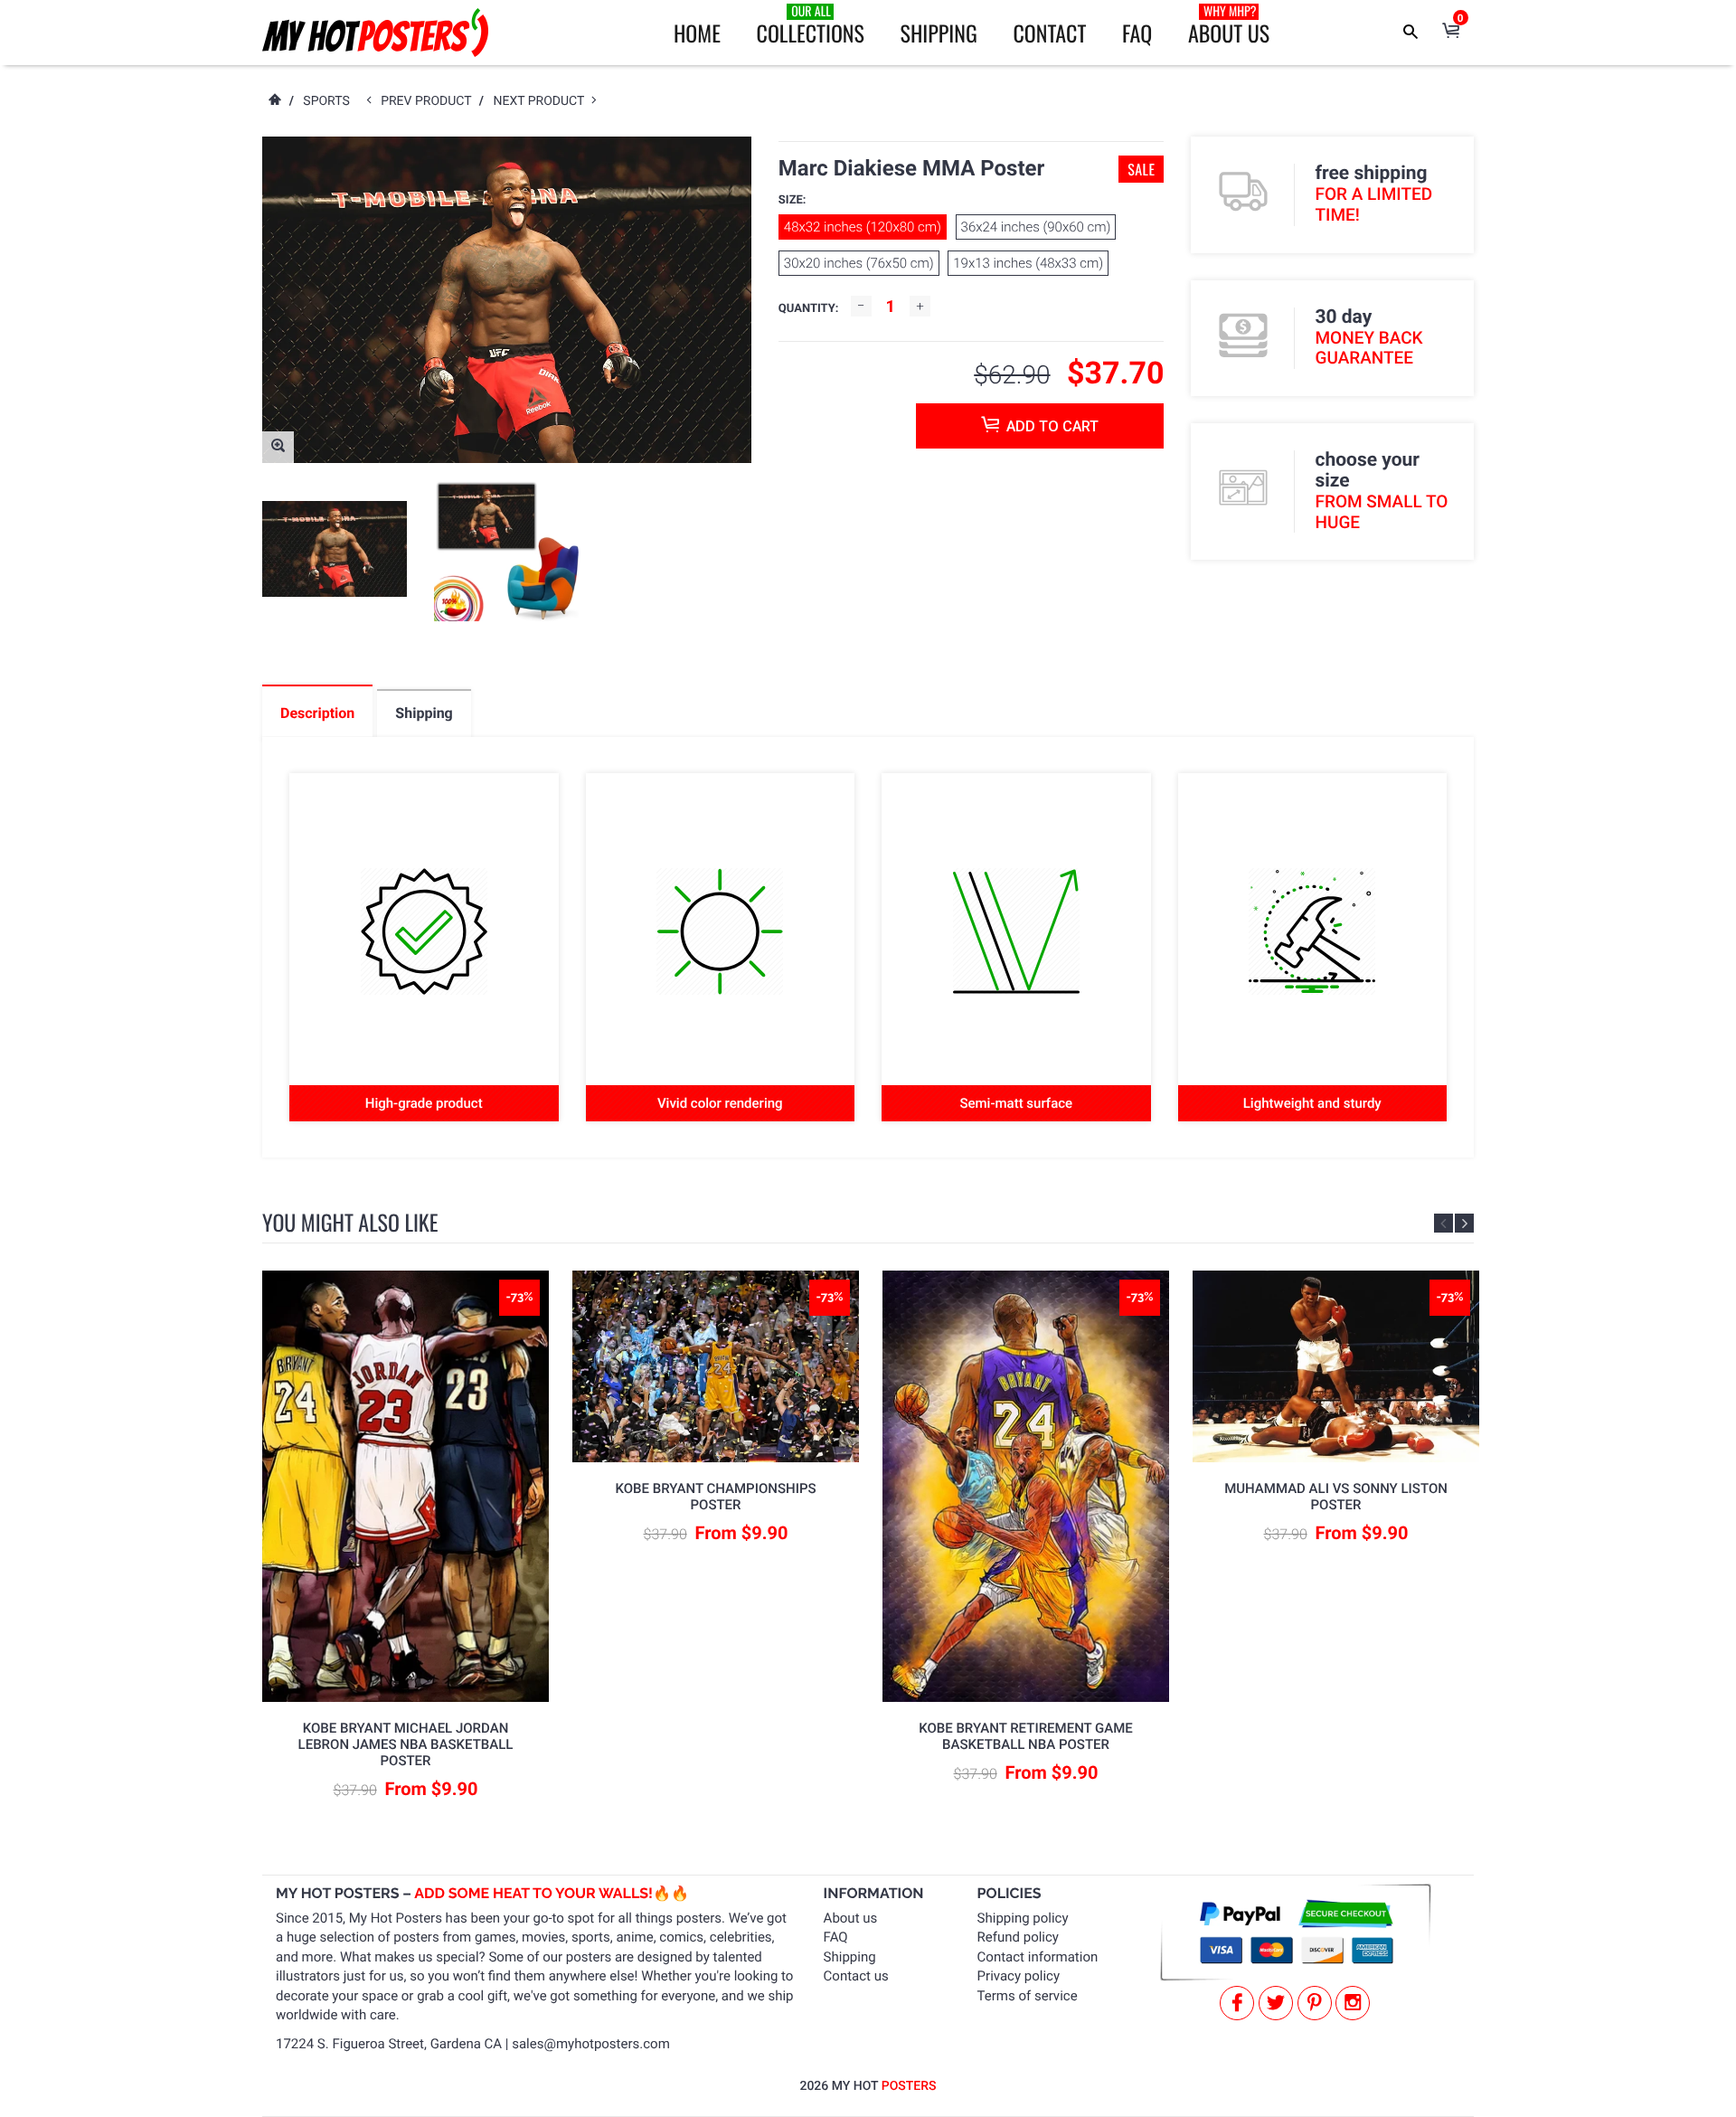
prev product (430, 101)
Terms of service (1028, 1996)
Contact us (856, 1976)
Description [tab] (317, 713)
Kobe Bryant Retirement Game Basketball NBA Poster (1026, 1736)
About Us (1229, 25)
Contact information (1038, 1957)
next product (542, 101)
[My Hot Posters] (375, 33)
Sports (326, 101)
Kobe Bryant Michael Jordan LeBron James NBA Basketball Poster (406, 1744)
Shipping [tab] (424, 713)
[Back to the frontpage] (274, 101)
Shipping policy (1023, 1918)
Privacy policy (1019, 1976)
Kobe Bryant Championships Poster (715, 1497)
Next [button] (1464, 1223)
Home (697, 33)
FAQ (1137, 33)
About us (851, 1918)
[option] (335, 549)
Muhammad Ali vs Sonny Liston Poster (1336, 1497)
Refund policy (1018, 1937)
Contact (1049, 33)
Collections (811, 25)
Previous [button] (1444, 1223)
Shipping (939, 33)
